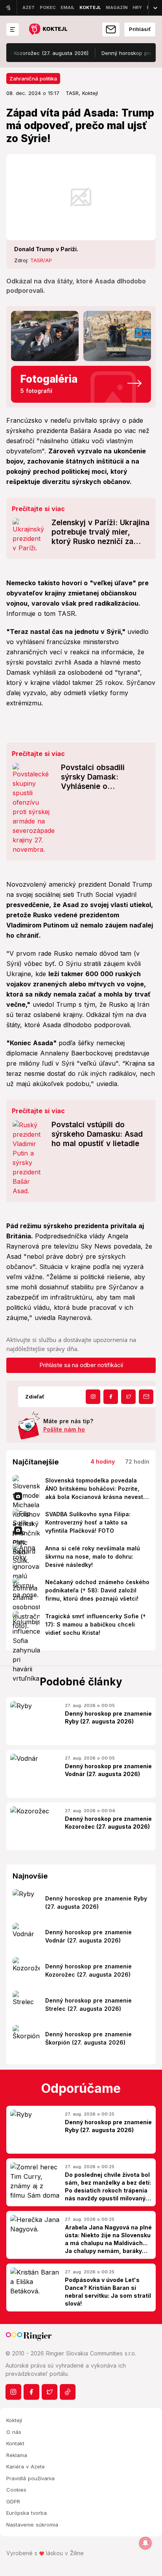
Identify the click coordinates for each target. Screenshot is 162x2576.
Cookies (16, 2490)
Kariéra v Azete (26, 2466)
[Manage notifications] (145, 2543)
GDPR (13, 2501)
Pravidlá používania (30, 2478)
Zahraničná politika (33, 79)
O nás (14, 2432)
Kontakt (15, 2443)
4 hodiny (103, 1461)
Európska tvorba (27, 2513)
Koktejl (14, 2420)
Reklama (17, 2455)
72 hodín (137, 1461)
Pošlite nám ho (64, 1429)
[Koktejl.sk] (48, 30)
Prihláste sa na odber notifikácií (81, 1365)
